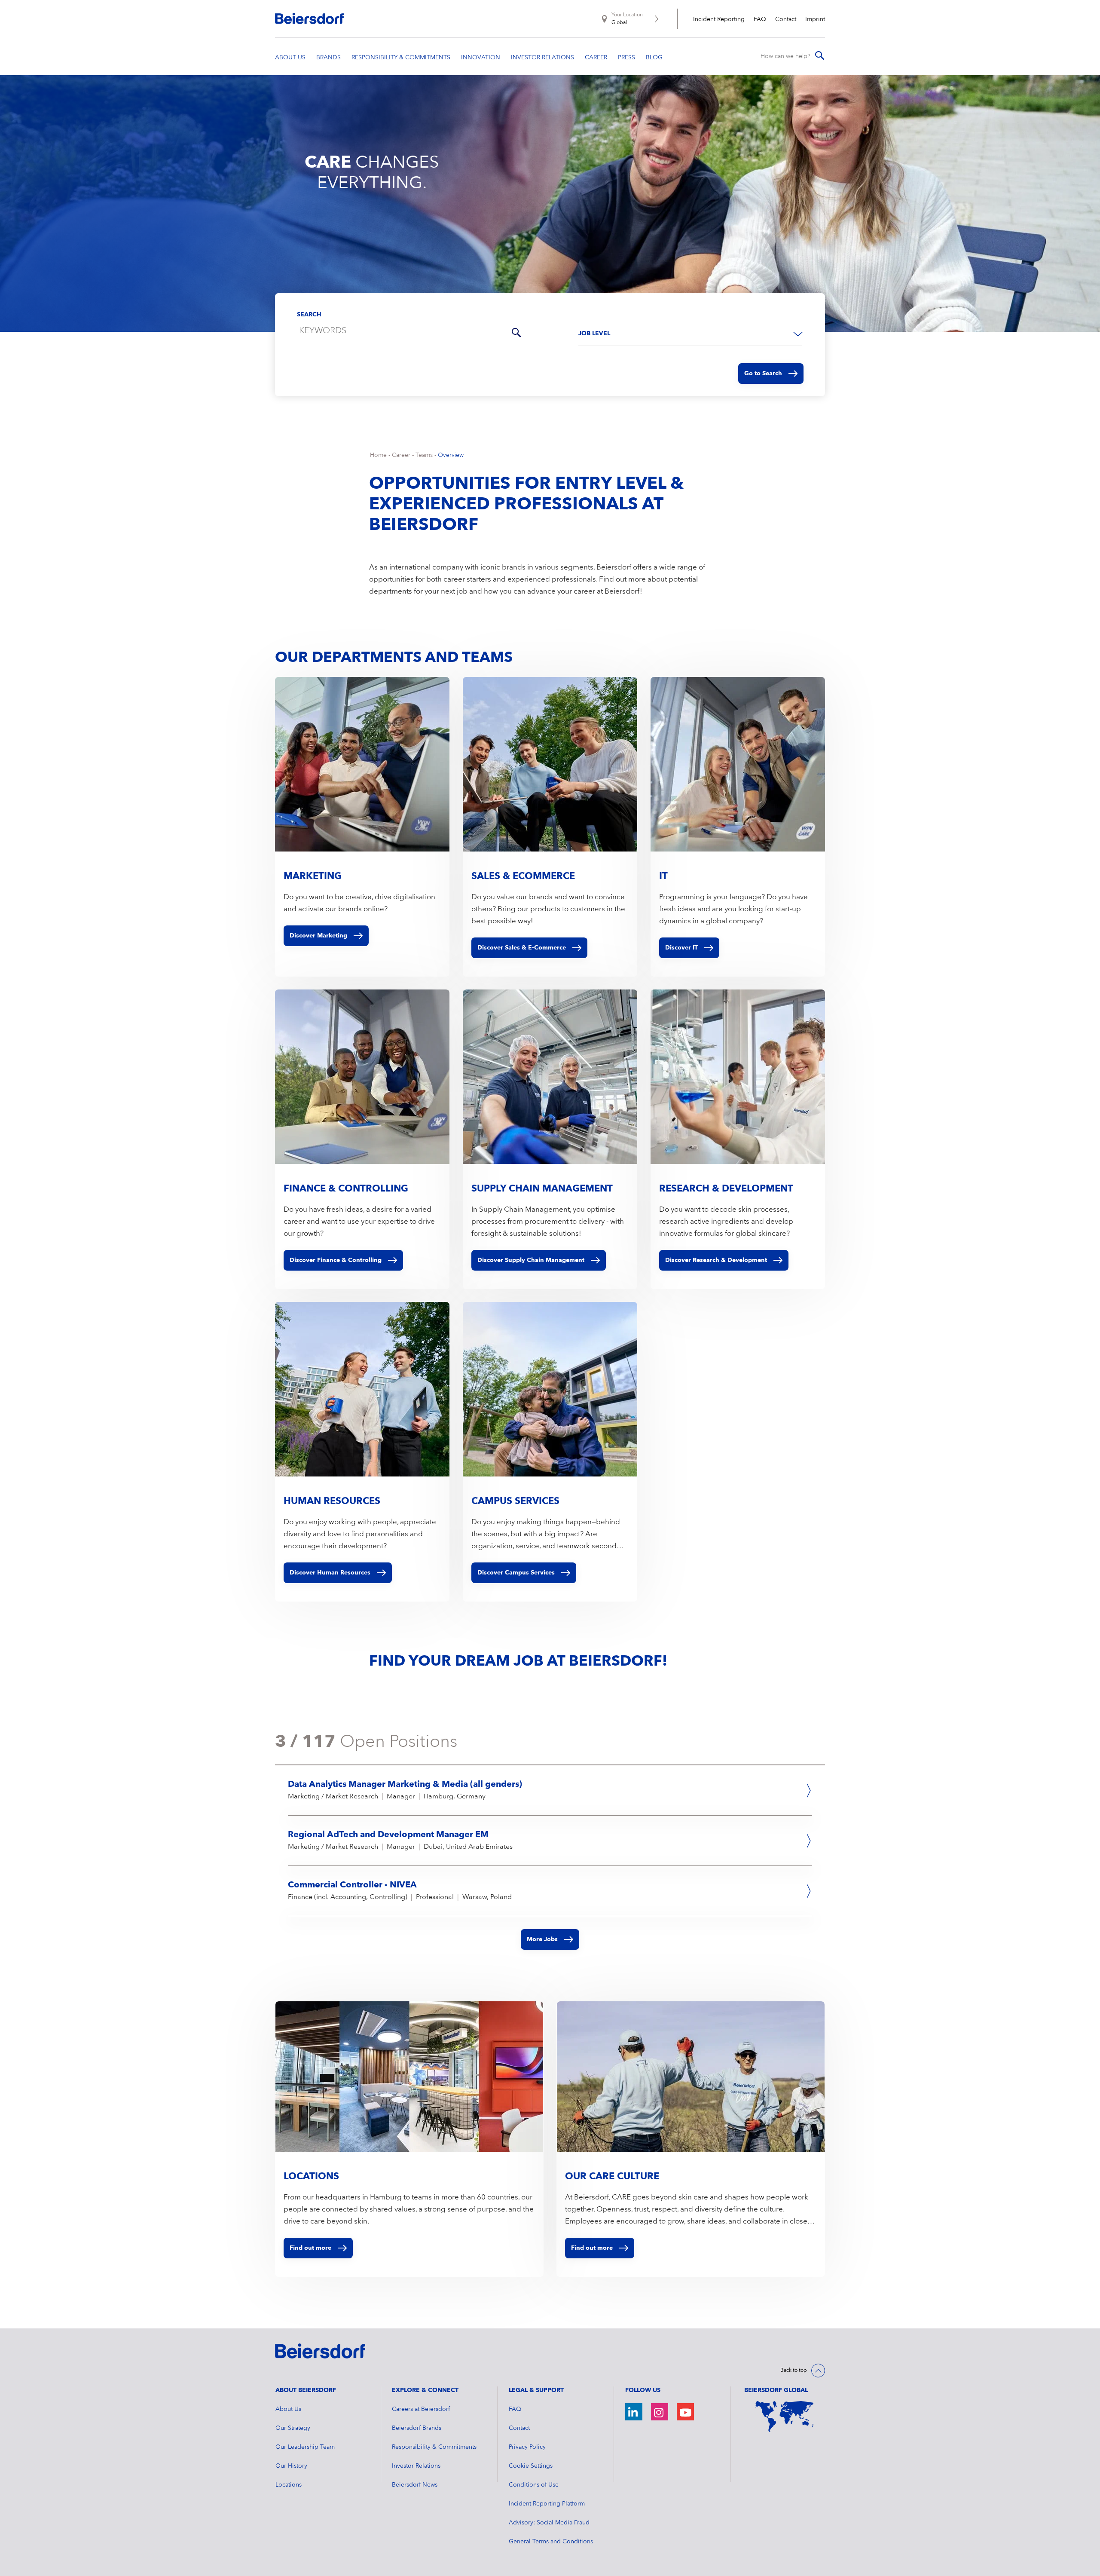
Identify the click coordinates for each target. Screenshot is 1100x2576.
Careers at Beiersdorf (421, 2409)
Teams (424, 455)
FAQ (760, 19)
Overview (451, 455)
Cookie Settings (531, 2466)
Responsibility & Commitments (434, 2447)
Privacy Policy (527, 2447)
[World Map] (785, 2417)
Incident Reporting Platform (547, 2504)
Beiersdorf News (415, 2485)
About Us (288, 2409)
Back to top (794, 2371)
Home (378, 455)
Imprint (815, 19)
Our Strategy (293, 2428)
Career (401, 455)
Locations (289, 2485)
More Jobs (542, 1939)
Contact (786, 19)
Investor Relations (416, 2466)
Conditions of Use (534, 2485)
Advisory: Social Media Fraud (549, 2523)
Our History (291, 2466)
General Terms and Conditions (551, 2542)
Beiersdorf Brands (417, 2428)
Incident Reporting (719, 19)
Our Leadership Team (305, 2447)
